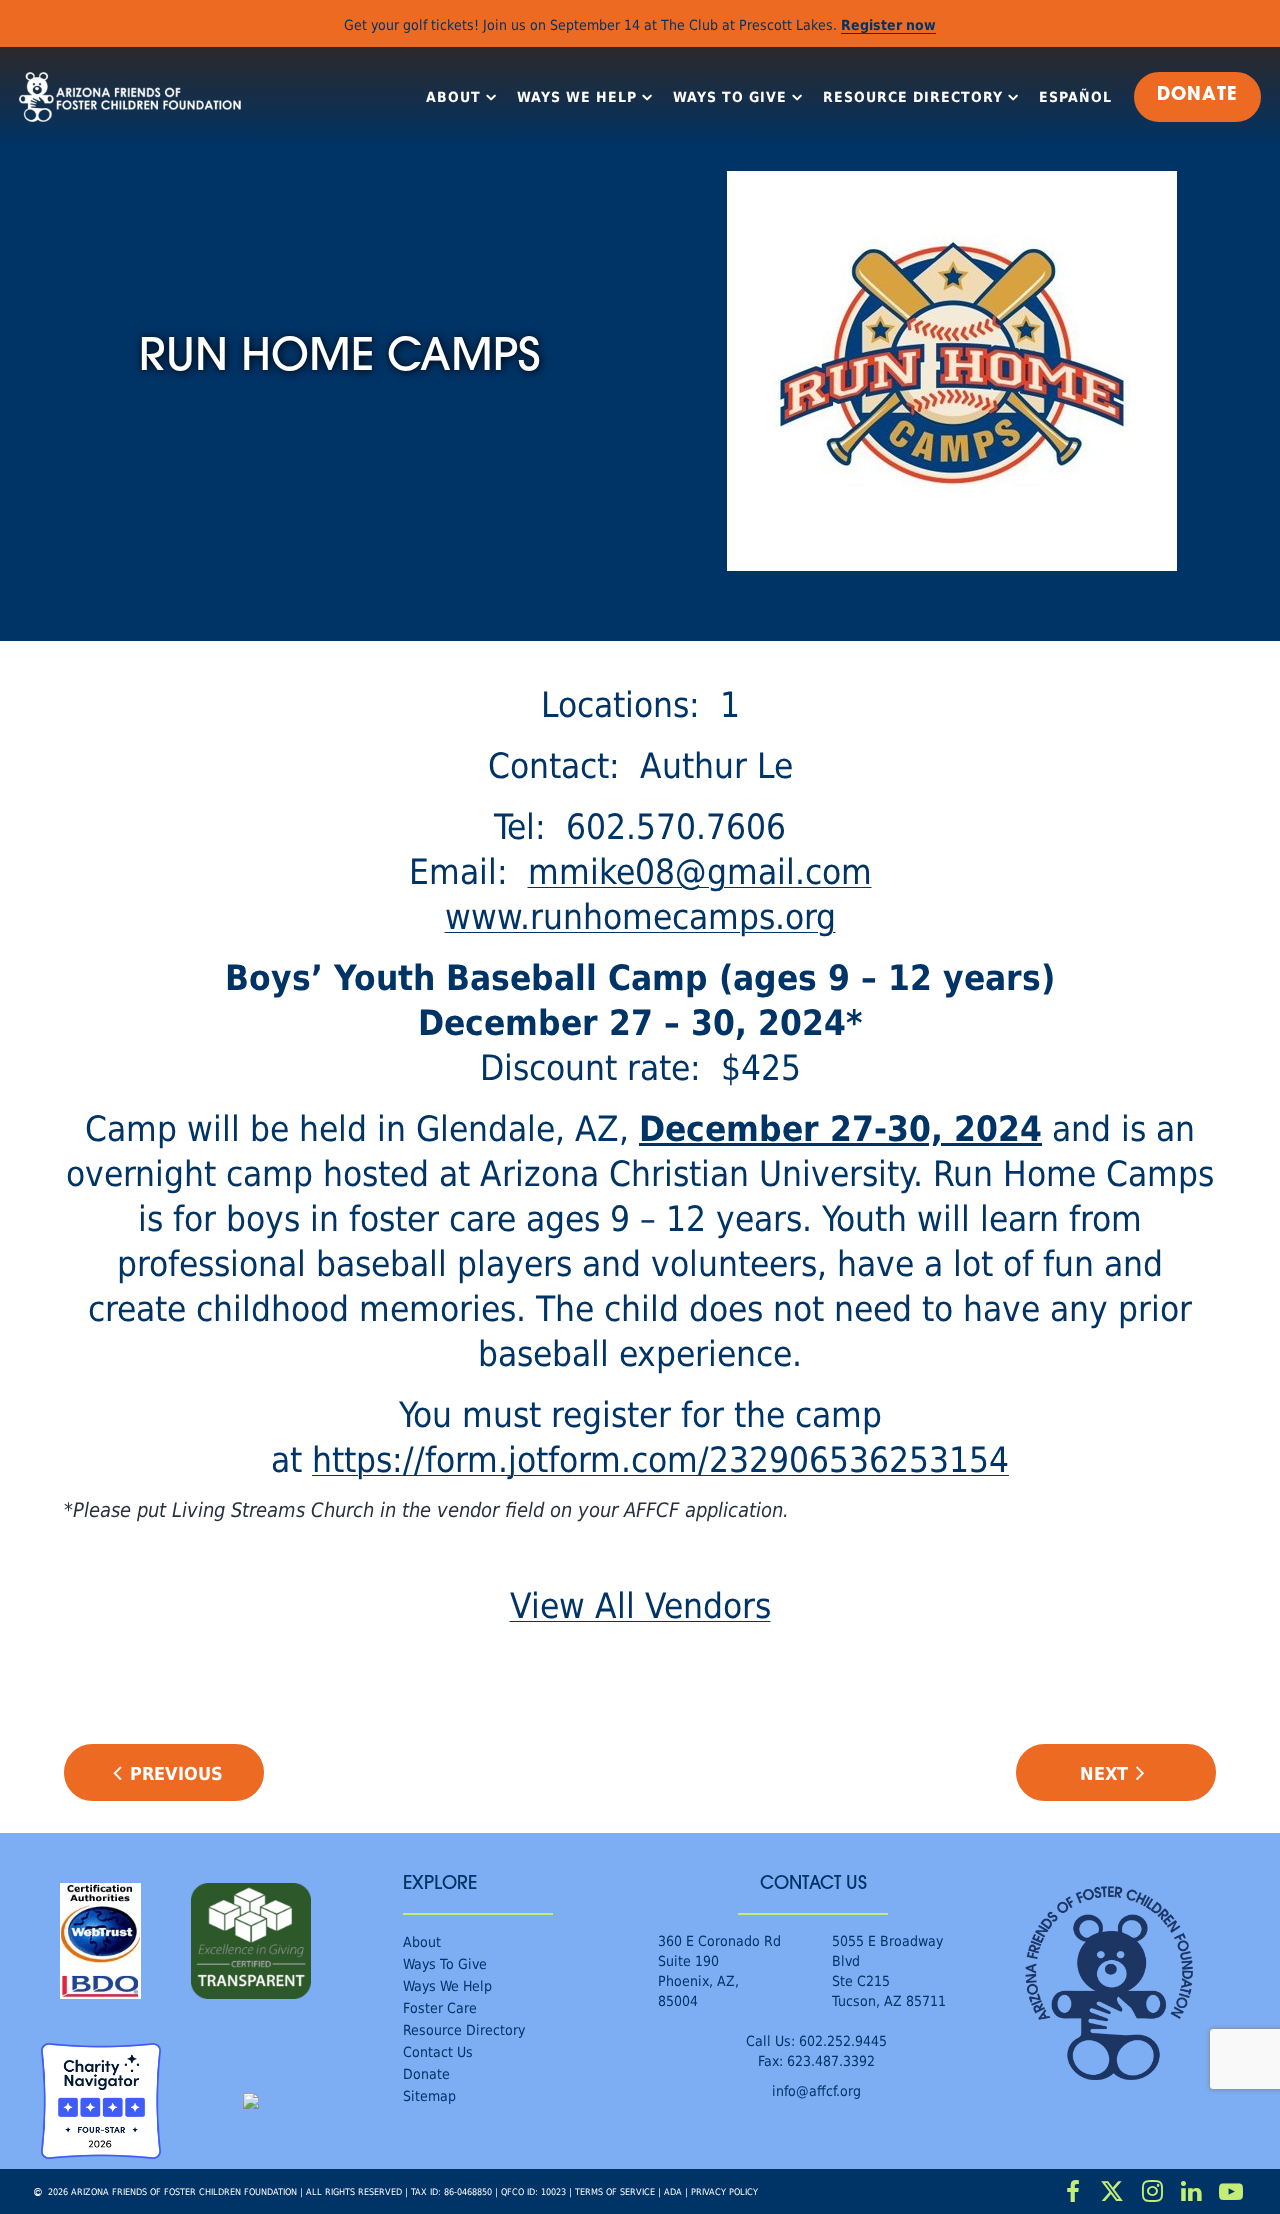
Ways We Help (577, 97)
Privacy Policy (724, 2191)
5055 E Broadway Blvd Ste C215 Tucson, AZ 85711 (889, 1970)
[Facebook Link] (1073, 2192)
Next (1104, 1773)
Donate (426, 2073)
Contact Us (438, 2051)
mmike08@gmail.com (700, 870)
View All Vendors (640, 1604)
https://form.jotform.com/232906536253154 (660, 1458)
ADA (673, 2191)
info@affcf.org (816, 2090)
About (453, 97)
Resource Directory (913, 97)
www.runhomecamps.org (640, 915)
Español (1075, 97)
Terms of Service (615, 2191)
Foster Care (440, 2007)
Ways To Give (730, 97)
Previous (176, 1773)
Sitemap (429, 2095)
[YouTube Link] (1231, 2192)
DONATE (1197, 96)
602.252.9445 (843, 2040)
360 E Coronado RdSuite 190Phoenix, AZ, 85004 (719, 1970)
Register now (888, 24)
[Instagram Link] (1152, 2192)
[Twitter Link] (1113, 2192)
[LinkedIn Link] (1192, 2192)
